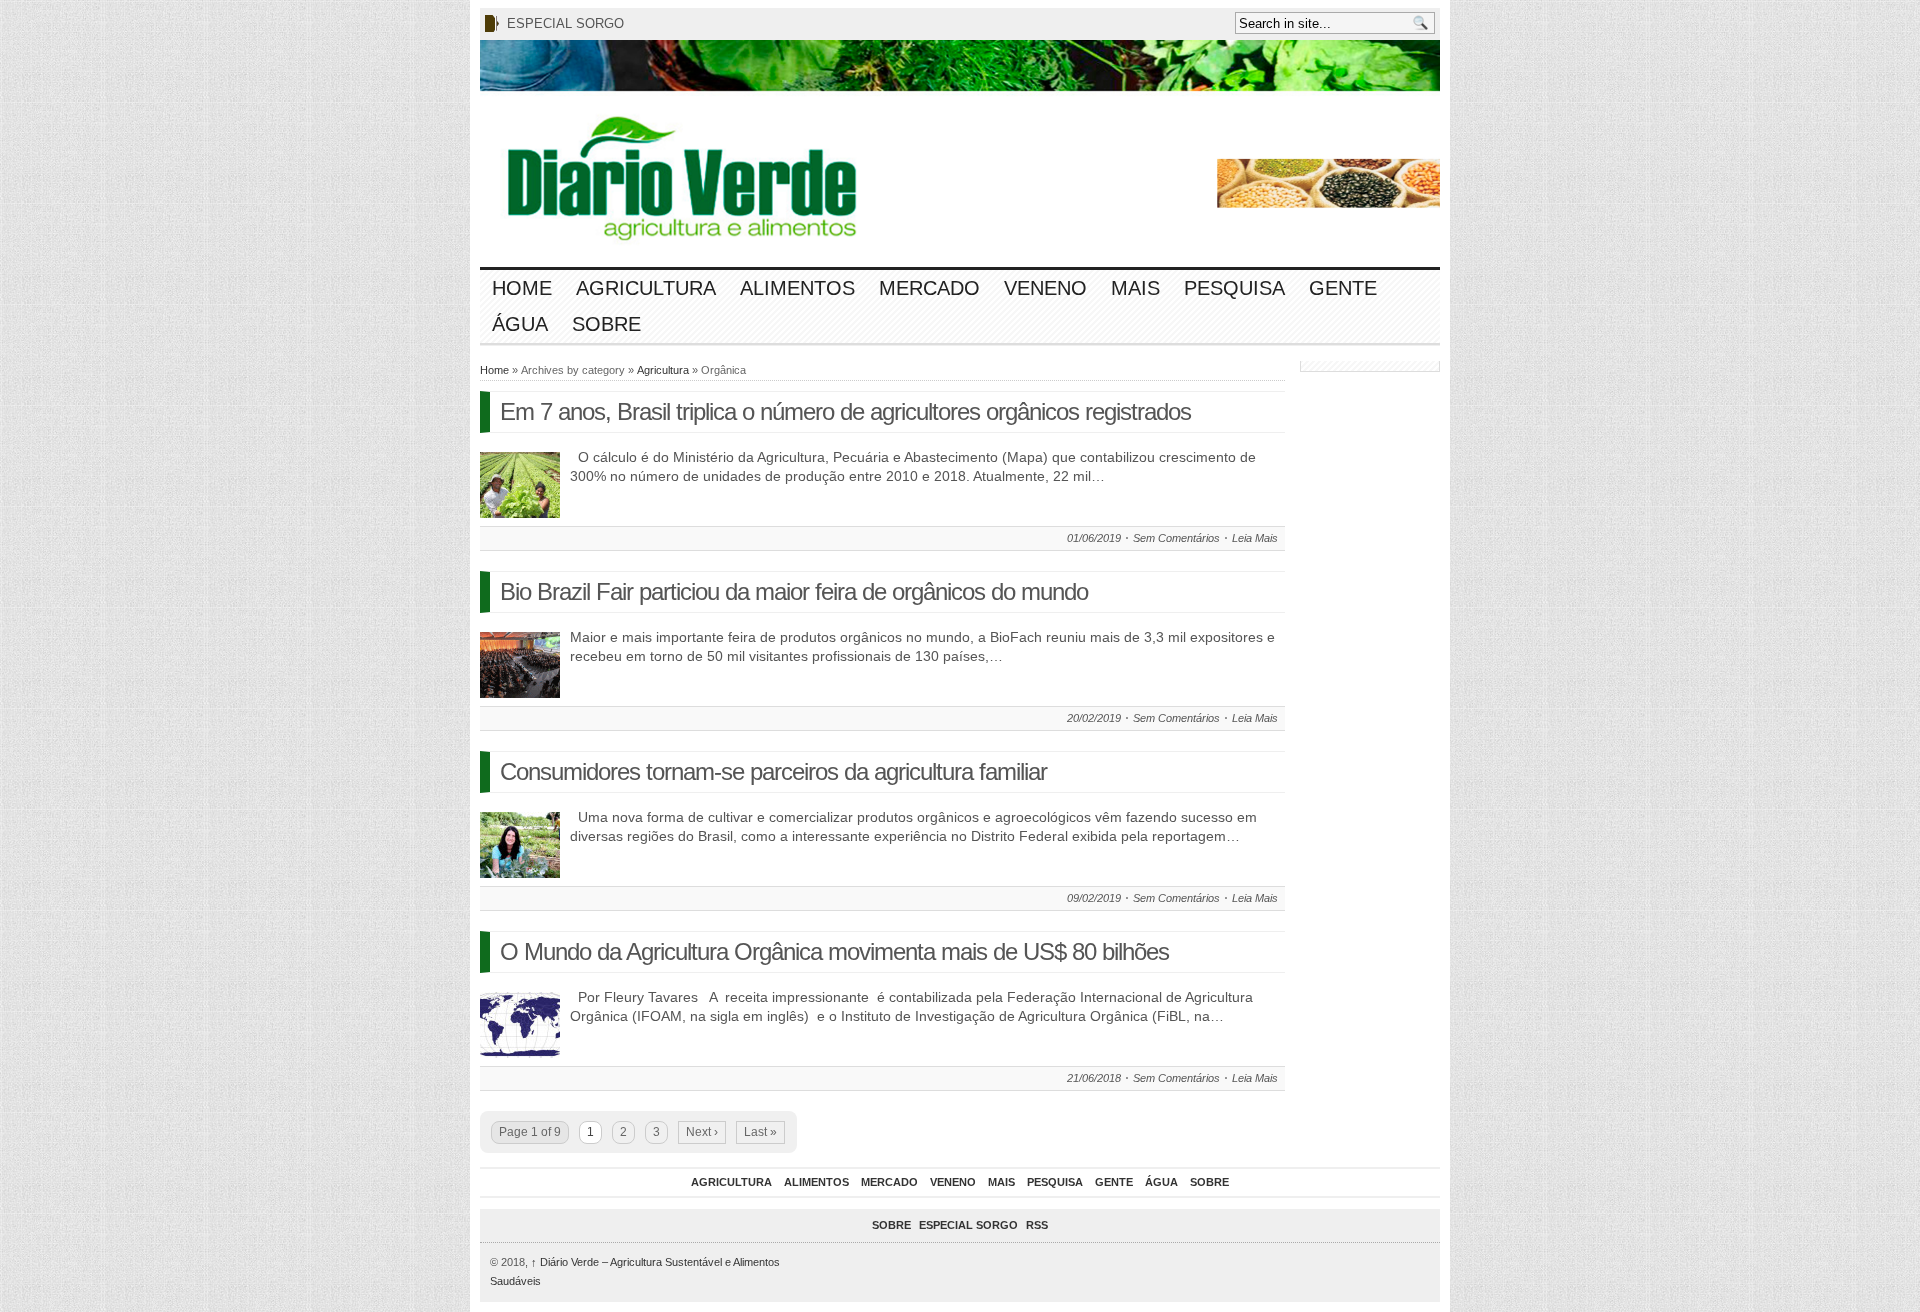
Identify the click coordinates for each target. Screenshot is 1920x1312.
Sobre (606, 324)
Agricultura (646, 288)
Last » (760, 1132)
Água (520, 324)
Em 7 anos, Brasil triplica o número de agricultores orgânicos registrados (845, 411)
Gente (1343, 288)
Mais (1135, 288)
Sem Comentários (1176, 538)
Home (522, 288)
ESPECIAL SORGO (565, 23)
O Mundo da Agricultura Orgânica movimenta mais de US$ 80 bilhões (834, 951)
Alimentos (797, 288)
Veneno (1045, 288)
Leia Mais (1255, 538)
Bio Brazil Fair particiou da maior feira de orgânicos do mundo (794, 591)
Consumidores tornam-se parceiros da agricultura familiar (773, 771)
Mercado (929, 288)
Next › (702, 1132)
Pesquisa (1234, 288)
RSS (1037, 1225)
